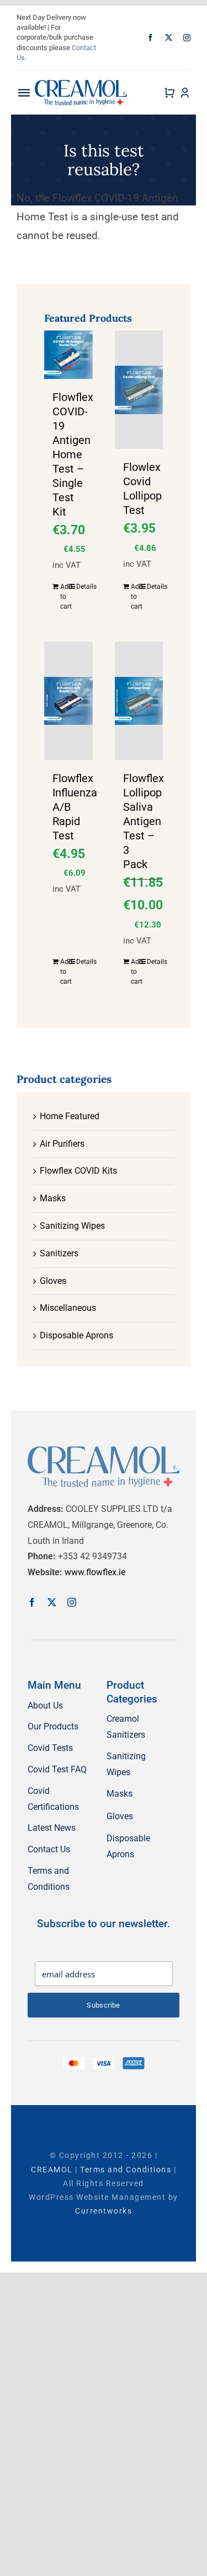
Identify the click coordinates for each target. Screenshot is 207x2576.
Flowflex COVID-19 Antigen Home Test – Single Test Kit (73, 454)
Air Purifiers (62, 1144)
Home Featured (70, 1116)
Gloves (53, 1281)
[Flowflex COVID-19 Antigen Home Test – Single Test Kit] (68, 355)
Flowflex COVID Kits (78, 1171)
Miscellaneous (68, 1308)
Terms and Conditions (126, 2170)
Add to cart (64, 596)
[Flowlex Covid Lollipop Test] (139, 390)
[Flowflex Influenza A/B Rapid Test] (68, 701)
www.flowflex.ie (95, 1572)
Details (80, 587)
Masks (53, 1198)
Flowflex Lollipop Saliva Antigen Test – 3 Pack (144, 821)
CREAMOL (52, 2170)
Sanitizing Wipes (72, 1226)
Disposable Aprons (76, 1335)
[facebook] (150, 38)
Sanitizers (59, 1253)
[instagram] (187, 38)
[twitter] (169, 38)
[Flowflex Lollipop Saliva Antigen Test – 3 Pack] (139, 701)
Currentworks (104, 2211)
